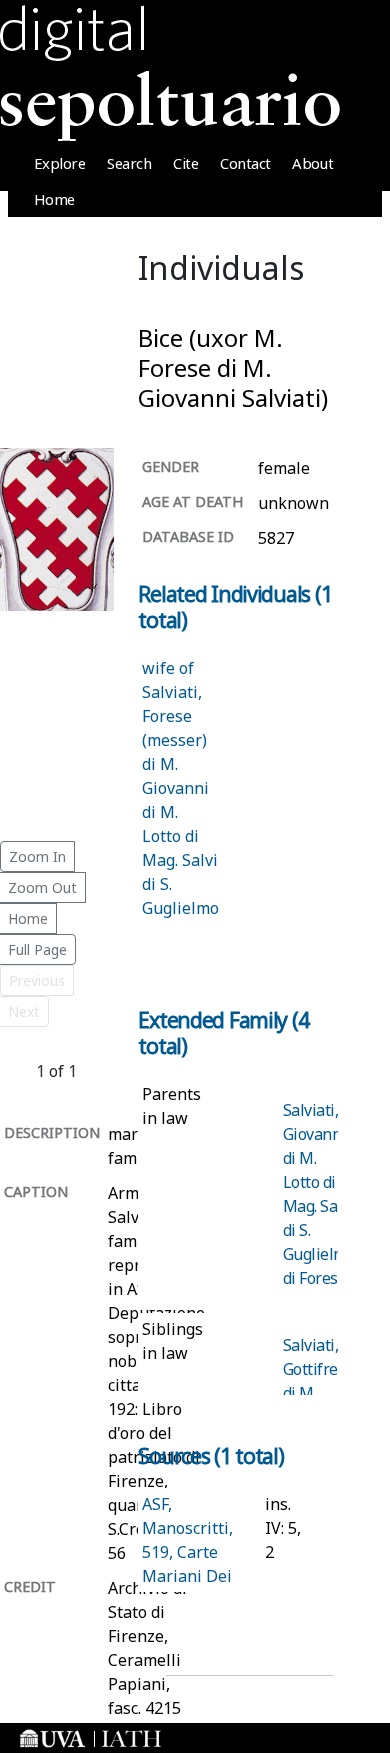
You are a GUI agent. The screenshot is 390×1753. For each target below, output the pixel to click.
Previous (37, 980)
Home (54, 199)
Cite (185, 163)
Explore (60, 163)
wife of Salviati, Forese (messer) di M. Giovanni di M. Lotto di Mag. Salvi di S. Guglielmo (180, 788)
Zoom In (37, 856)
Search (129, 163)
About (312, 163)
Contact (245, 163)
